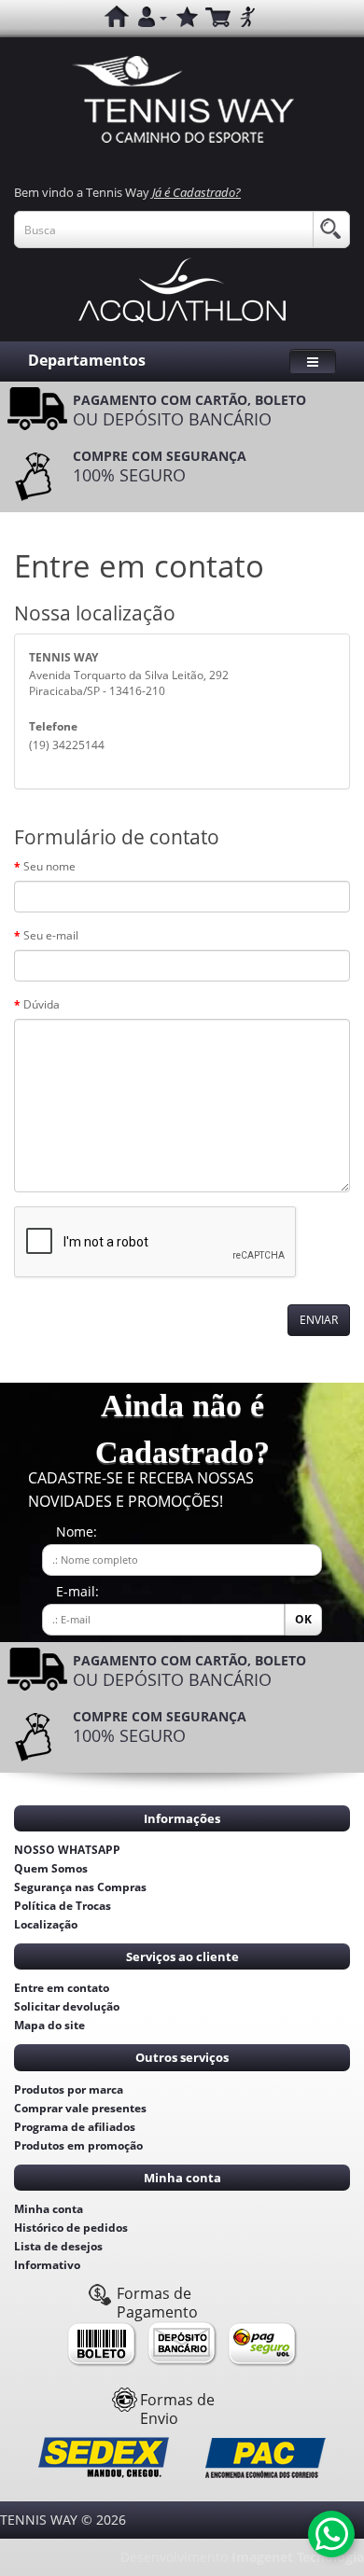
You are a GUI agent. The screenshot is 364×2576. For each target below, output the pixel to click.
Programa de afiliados (75, 2127)
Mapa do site (49, 2025)
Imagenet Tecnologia (298, 2557)
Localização (46, 1924)
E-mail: (77, 1591)
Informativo (47, 2265)
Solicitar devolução (67, 2006)
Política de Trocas (63, 1906)
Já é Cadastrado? (196, 192)
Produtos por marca (69, 2089)
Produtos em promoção (78, 2145)
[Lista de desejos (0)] (186, 18)
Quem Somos (51, 1868)
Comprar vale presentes (80, 2108)
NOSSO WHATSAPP (67, 1850)
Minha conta (49, 2209)
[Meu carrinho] (217, 18)
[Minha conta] (152, 18)
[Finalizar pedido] (247, 18)
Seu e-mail (51, 935)
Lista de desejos (58, 2246)
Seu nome (49, 866)
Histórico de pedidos (71, 2228)
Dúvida (42, 1004)
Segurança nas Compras (80, 1887)
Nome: (77, 1532)
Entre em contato (62, 1988)
